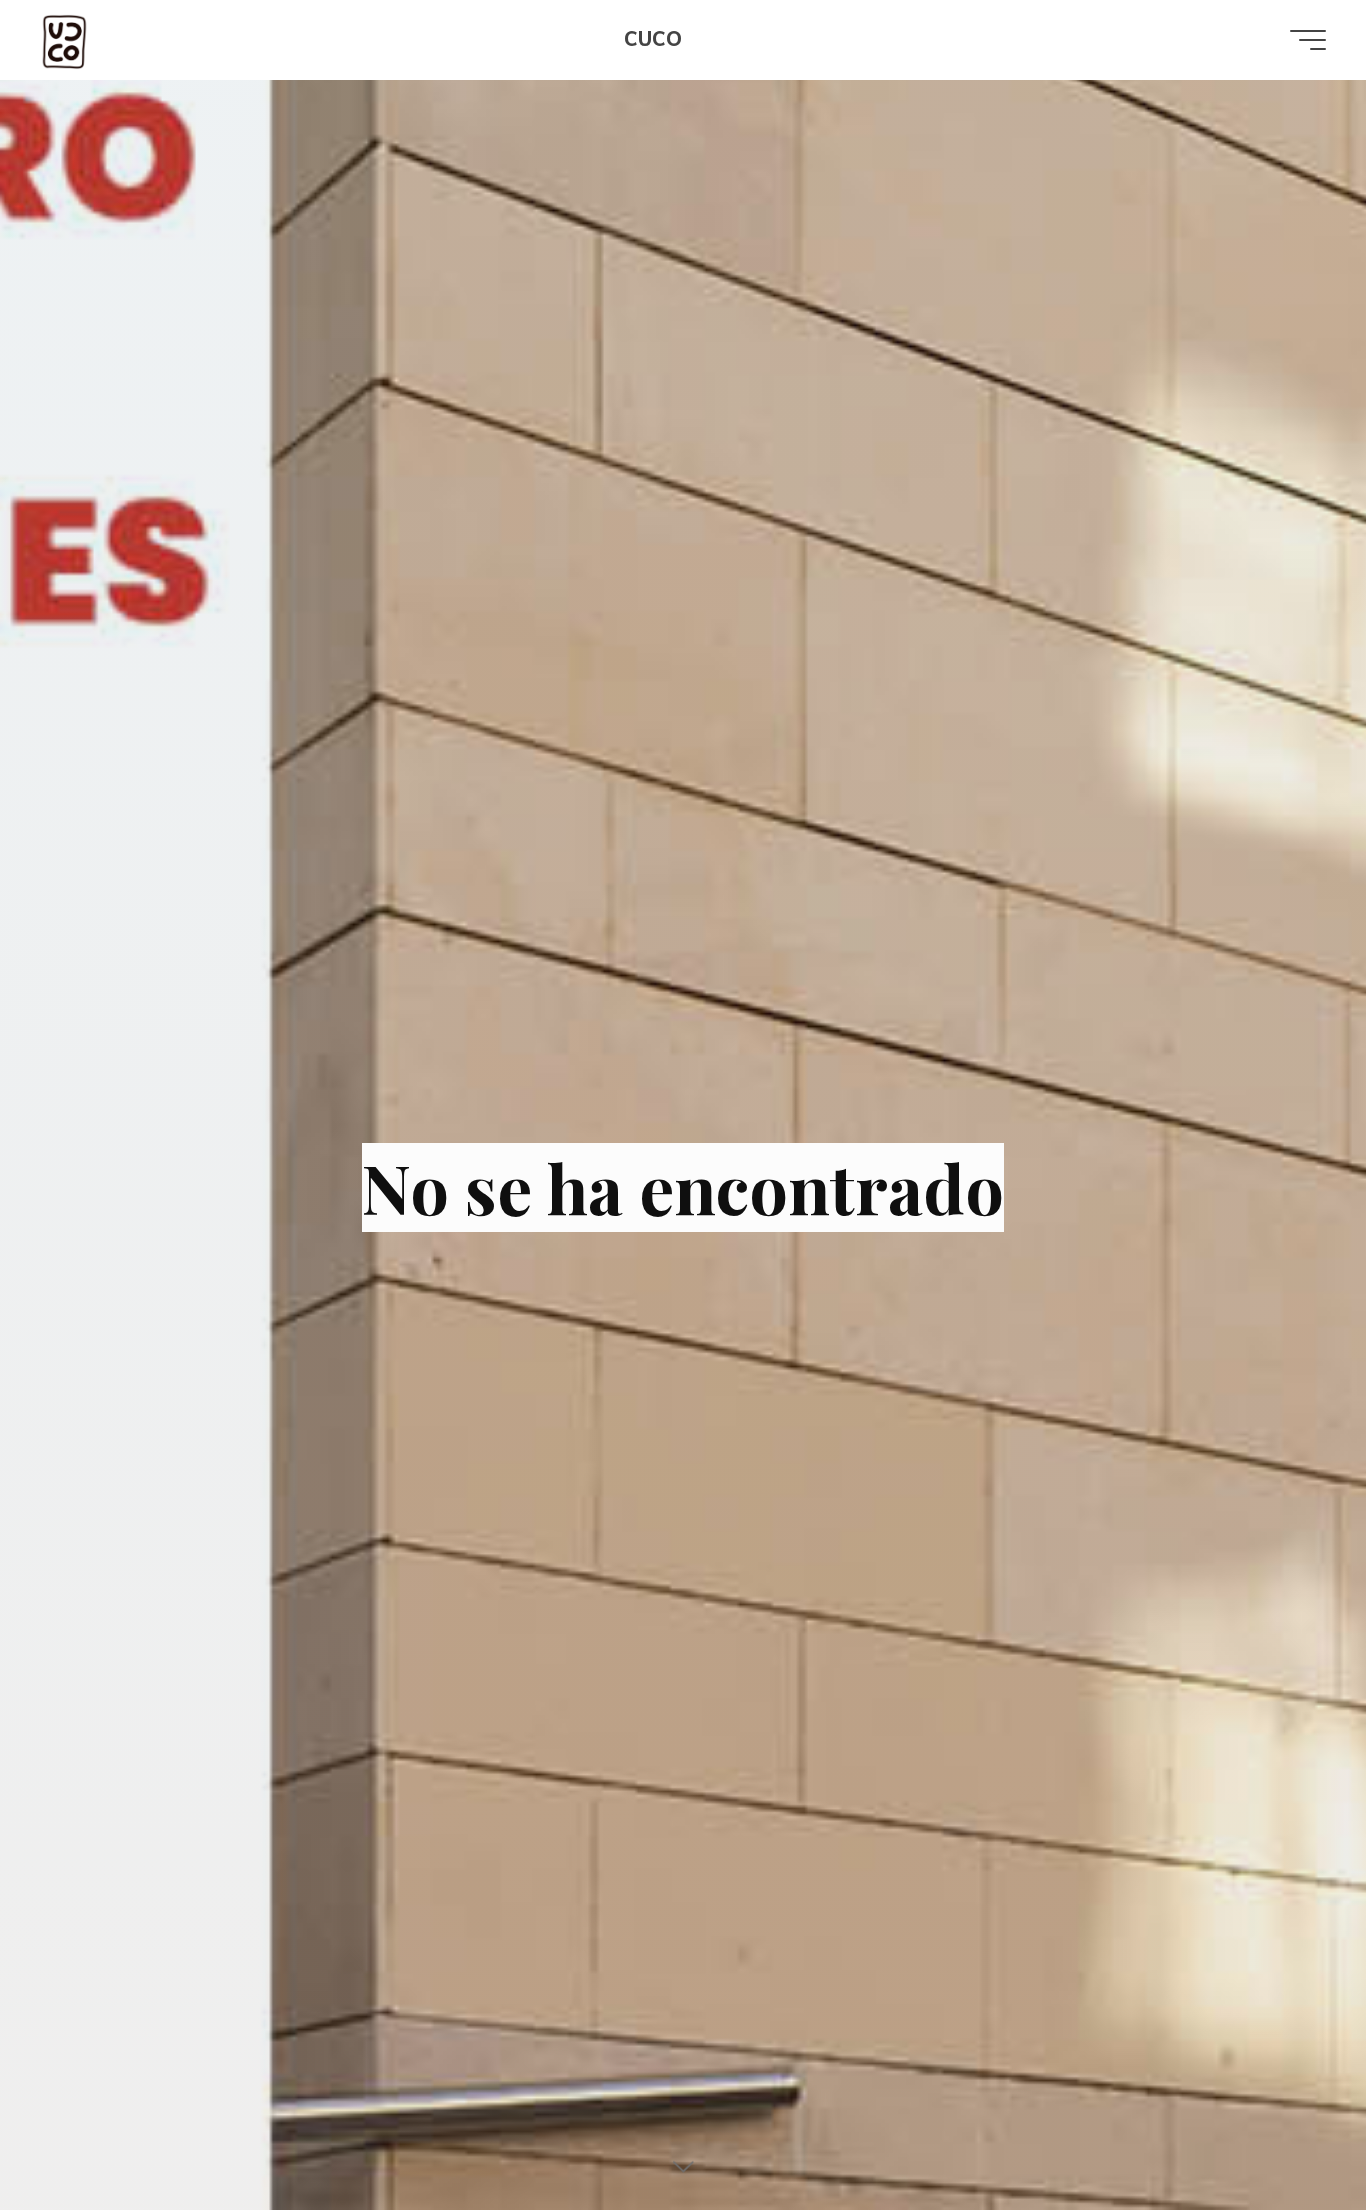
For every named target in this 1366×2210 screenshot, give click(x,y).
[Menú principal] (1308, 40)
